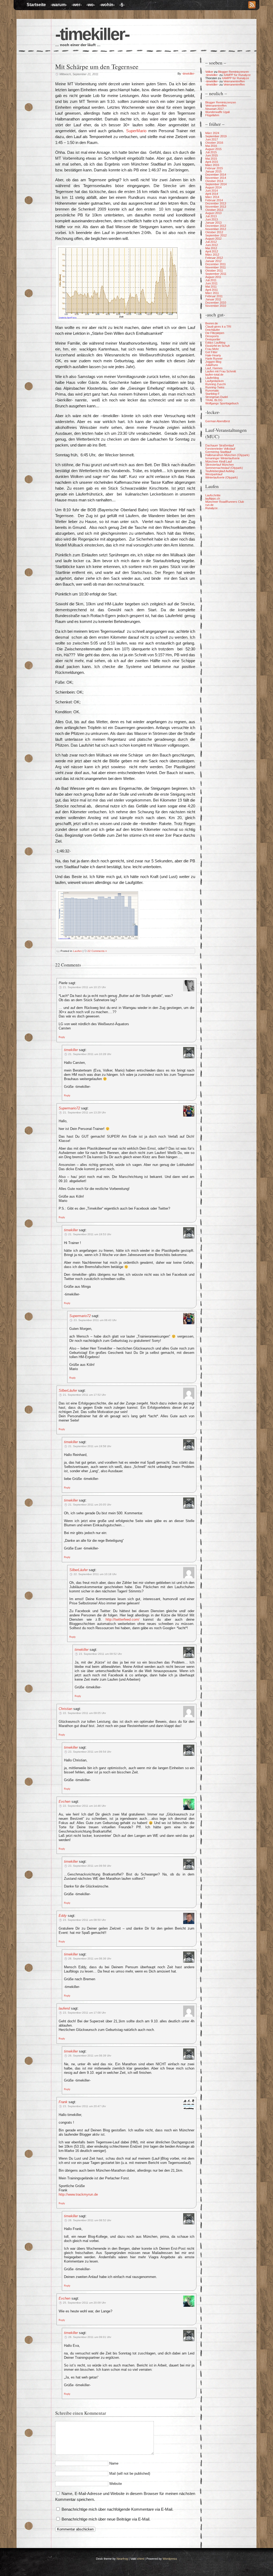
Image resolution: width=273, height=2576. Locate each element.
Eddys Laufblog (215, 343)
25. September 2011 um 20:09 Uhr (84, 2303)
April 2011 (212, 290)
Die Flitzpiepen (215, 333)
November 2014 (216, 178)
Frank (63, 2102)
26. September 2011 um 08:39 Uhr (90, 2056)
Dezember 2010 (216, 303)
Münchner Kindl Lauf (218, 461)
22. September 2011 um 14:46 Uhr (84, 1806)
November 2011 (216, 267)
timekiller (71, 1050)
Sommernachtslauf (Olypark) (224, 468)
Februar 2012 (214, 258)
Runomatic (212, 391)
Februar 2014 (214, 200)
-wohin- (107, 5)
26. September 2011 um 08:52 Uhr (90, 2220)
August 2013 (213, 213)
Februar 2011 (214, 296)
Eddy (63, 1916)
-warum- (59, 5)
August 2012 (213, 239)
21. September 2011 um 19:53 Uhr (90, 1234)
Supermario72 (69, 1108)
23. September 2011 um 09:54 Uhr (90, 1752)
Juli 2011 (211, 280)
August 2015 (213, 149)
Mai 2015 (211, 159)
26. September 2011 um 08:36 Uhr (90, 1959)
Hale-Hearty (213, 355)
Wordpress (170, 2559)
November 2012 (216, 229)
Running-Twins (215, 387)
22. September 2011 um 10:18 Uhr (95, 1574)
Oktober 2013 (214, 210)
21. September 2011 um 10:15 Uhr (84, 987)
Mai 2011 (211, 287)
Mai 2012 (211, 248)
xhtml (140, 2559)
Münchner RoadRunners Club (225, 502)
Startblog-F (212, 394)
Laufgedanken (214, 381)
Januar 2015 (213, 171)
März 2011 (212, 293)
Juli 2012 (211, 242)
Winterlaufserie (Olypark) (222, 477)
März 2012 (212, 255)
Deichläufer (213, 330)
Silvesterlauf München (220, 465)
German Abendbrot (218, 421)
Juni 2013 (212, 219)
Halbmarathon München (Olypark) (227, 455)
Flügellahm (212, 115)
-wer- (77, 5)
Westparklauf (214, 474)
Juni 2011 (211, 283)
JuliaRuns (212, 365)
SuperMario (136, 131)
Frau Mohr (212, 349)
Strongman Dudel (216, 397)
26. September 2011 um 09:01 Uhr (90, 2337)
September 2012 (216, 235)
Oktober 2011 (214, 271)
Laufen (77, 951)
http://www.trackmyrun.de (78, 2194)
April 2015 (212, 162)
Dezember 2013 (216, 203)
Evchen (65, 1802)
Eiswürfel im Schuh (218, 346)
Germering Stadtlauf (218, 452)
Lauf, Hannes (214, 368)
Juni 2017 (212, 139)
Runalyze (211, 508)
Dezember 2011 (216, 264)
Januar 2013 (213, 223)
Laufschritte (213, 495)
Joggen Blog (213, 362)
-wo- (91, 5)
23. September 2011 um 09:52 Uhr (100, 1654)
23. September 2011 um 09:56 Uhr (90, 1866)
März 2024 (212, 133)
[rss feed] (252, 5)
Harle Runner (214, 359)
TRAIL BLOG (214, 400)
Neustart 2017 (214, 109)
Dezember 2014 (216, 175)
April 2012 (212, 251)
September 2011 (216, 274)
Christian (65, 1709)
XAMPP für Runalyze (237, 75)
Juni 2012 (212, 245)
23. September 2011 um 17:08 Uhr (84, 2013)
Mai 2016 (211, 146)
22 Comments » (97, 951)
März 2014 (212, 197)
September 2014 (216, 184)
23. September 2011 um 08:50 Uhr (84, 1920)
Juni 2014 (212, 191)
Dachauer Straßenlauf (220, 445)
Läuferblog (212, 378)
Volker (209, 72)
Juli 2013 (211, 216)
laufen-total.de (214, 375)
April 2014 (212, 194)
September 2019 (216, 136)
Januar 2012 (213, 261)
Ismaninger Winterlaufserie (222, 458)
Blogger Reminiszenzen (233, 72)
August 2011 (213, 277)
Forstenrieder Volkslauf (220, 449)
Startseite (36, 5)
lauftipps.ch (213, 498)
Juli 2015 (211, 152)
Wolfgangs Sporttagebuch (222, 403)
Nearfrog (122, 2559)
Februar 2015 (214, 168)
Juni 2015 (212, 155)
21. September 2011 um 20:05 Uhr (90, 1505)
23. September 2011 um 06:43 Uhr (95, 1320)
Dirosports (212, 336)
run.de (209, 505)
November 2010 (216, 306)
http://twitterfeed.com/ (123, 1619)
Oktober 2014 (214, 181)
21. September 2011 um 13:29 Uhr (84, 1112)
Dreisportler (213, 339)
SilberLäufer (68, 1390)
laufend (64, 2008)
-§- (122, 5)
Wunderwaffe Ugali (217, 112)
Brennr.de (212, 323)
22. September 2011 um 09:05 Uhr (84, 1713)
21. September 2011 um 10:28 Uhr (90, 1054)
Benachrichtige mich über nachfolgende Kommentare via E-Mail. (117, 2509)
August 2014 (213, 187)
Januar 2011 (213, 299)
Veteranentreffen (234, 81)
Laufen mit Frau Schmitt (221, 371)
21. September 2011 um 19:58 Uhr (90, 1446)
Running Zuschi (215, 384)
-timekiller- (92, 34)
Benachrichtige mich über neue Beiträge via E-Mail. (106, 2519)
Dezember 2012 (216, 226)
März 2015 (212, 165)
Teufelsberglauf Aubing (220, 471)
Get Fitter (211, 352)
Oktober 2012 (214, 232)
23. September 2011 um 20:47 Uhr (84, 2106)
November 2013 (216, 207)
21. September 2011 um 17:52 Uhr (84, 1395)
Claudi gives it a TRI (218, 327)
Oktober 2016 (214, 143)
